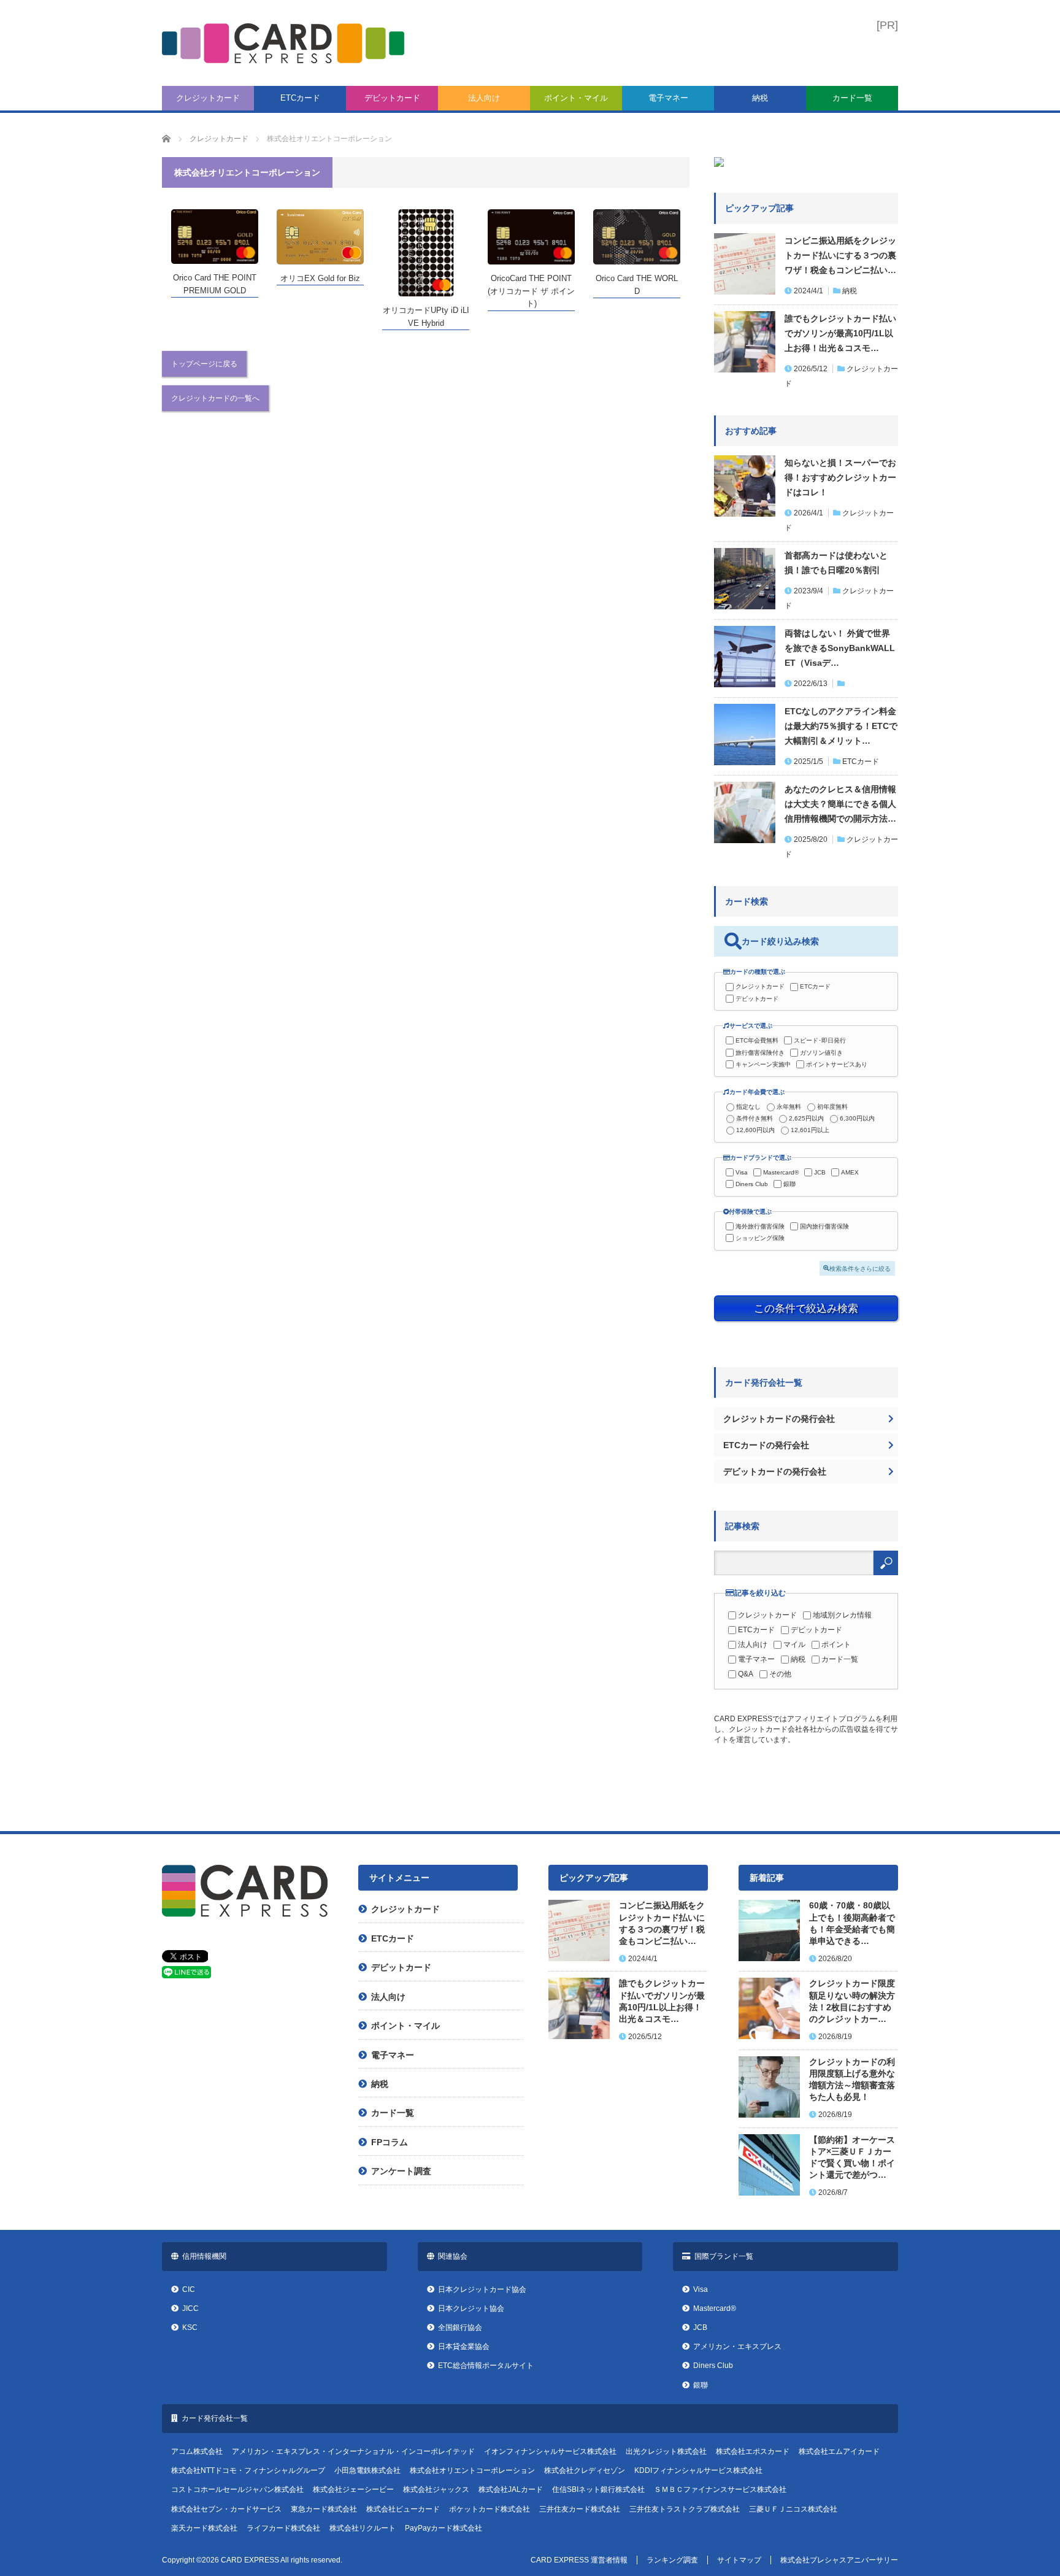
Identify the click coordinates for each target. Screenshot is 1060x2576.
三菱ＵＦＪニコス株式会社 (793, 2509)
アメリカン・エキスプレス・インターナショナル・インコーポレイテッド (353, 2451)
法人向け (484, 98)
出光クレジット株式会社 (666, 2451)
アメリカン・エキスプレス (737, 2347)
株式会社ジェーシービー (353, 2489)
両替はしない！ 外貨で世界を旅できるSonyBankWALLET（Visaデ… (840, 648)
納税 (760, 98)
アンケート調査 (401, 2171)
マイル (794, 1645)
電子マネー (668, 98)
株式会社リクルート (363, 2528)
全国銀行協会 (460, 2327)
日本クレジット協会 (471, 2308)
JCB (820, 1172)
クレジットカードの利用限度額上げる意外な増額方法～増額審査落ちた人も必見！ (852, 2080)
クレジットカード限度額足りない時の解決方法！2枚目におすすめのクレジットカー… (852, 2001)
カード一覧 (852, 98)
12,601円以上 (810, 1130)
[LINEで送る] (186, 1975)
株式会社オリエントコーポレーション (472, 2470)
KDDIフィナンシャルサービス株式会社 (698, 2470)
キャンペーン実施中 (763, 1064)
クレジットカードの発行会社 (779, 1419)
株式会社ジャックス (436, 2489)
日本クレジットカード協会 (482, 2289)
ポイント (836, 1645)
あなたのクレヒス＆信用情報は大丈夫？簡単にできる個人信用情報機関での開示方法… (840, 804)
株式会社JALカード (511, 2489)
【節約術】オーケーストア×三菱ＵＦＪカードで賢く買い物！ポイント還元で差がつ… (852, 2158)
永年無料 (789, 1107)
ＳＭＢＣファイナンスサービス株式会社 (720, 2489)
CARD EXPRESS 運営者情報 (579, 2560)
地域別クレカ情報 (842, 1615)
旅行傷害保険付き (760, 1053)
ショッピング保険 (760, 1238)
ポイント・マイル (576, 98)
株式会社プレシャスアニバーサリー (839, 2560)
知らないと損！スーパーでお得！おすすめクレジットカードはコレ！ (840, 477)
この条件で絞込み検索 (806, 1308)
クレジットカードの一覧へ (215, 398)
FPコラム (390, 2142)
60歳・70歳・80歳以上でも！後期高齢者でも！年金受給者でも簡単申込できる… (852, 1923)
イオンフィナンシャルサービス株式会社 (550, 2451)
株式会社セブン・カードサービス (226, 2509)
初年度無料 (832, 1107)
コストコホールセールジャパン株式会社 (237, 2489)
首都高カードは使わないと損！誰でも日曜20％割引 (836, 563)
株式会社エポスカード (753, 2451)
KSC (190, 2327)
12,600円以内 (755, 1130)
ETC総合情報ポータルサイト (486, 2366)
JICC (190, 2308)
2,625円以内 (806, 1118)
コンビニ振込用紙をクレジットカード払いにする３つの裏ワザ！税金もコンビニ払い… (840, 255)
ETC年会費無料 (757, 1040)
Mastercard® (781, 1172)
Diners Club (752, 1184)
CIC (189, 2289)
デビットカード (392, 98)
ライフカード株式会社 (283, 2528)
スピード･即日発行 (820, 1040)
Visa (742, 1172)
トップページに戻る (204, 364)
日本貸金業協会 (464, 2347)
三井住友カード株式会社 (580, 2509)
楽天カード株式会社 (204, 2528)
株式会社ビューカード (403, 2509)
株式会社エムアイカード (839, 2451)
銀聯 (789, 1184)
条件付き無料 (755, 1118)
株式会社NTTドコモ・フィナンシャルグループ (248, 2470)
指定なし (748, 1107)
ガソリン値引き (821, 1053)
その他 (780, 1674)
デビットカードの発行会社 (775, 1471)
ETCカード (300, 98)
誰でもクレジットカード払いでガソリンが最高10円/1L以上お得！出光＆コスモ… (840, 333)
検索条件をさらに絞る (860, 1268)
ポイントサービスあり (837, 1064)
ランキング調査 (672, 2560)
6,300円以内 (857, 1118)
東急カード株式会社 (324, 2509)
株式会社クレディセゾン (585, 2470)
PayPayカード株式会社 (444, 2528)
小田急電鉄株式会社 (367, 2470)
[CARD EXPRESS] (283, 43)
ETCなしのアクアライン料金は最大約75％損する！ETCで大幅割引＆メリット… (841, 726)
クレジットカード (208, 98)
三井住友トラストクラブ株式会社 (685, 2509)
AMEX (850, 1172)
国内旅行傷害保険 (824, 1226)
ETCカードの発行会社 (766, 1445)
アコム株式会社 (197, 2451)
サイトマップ (739, 2560)
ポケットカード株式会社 (490, 2509)
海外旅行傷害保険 (760, 1226)
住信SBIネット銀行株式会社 (598, 2489)
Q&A (746, 1674)
